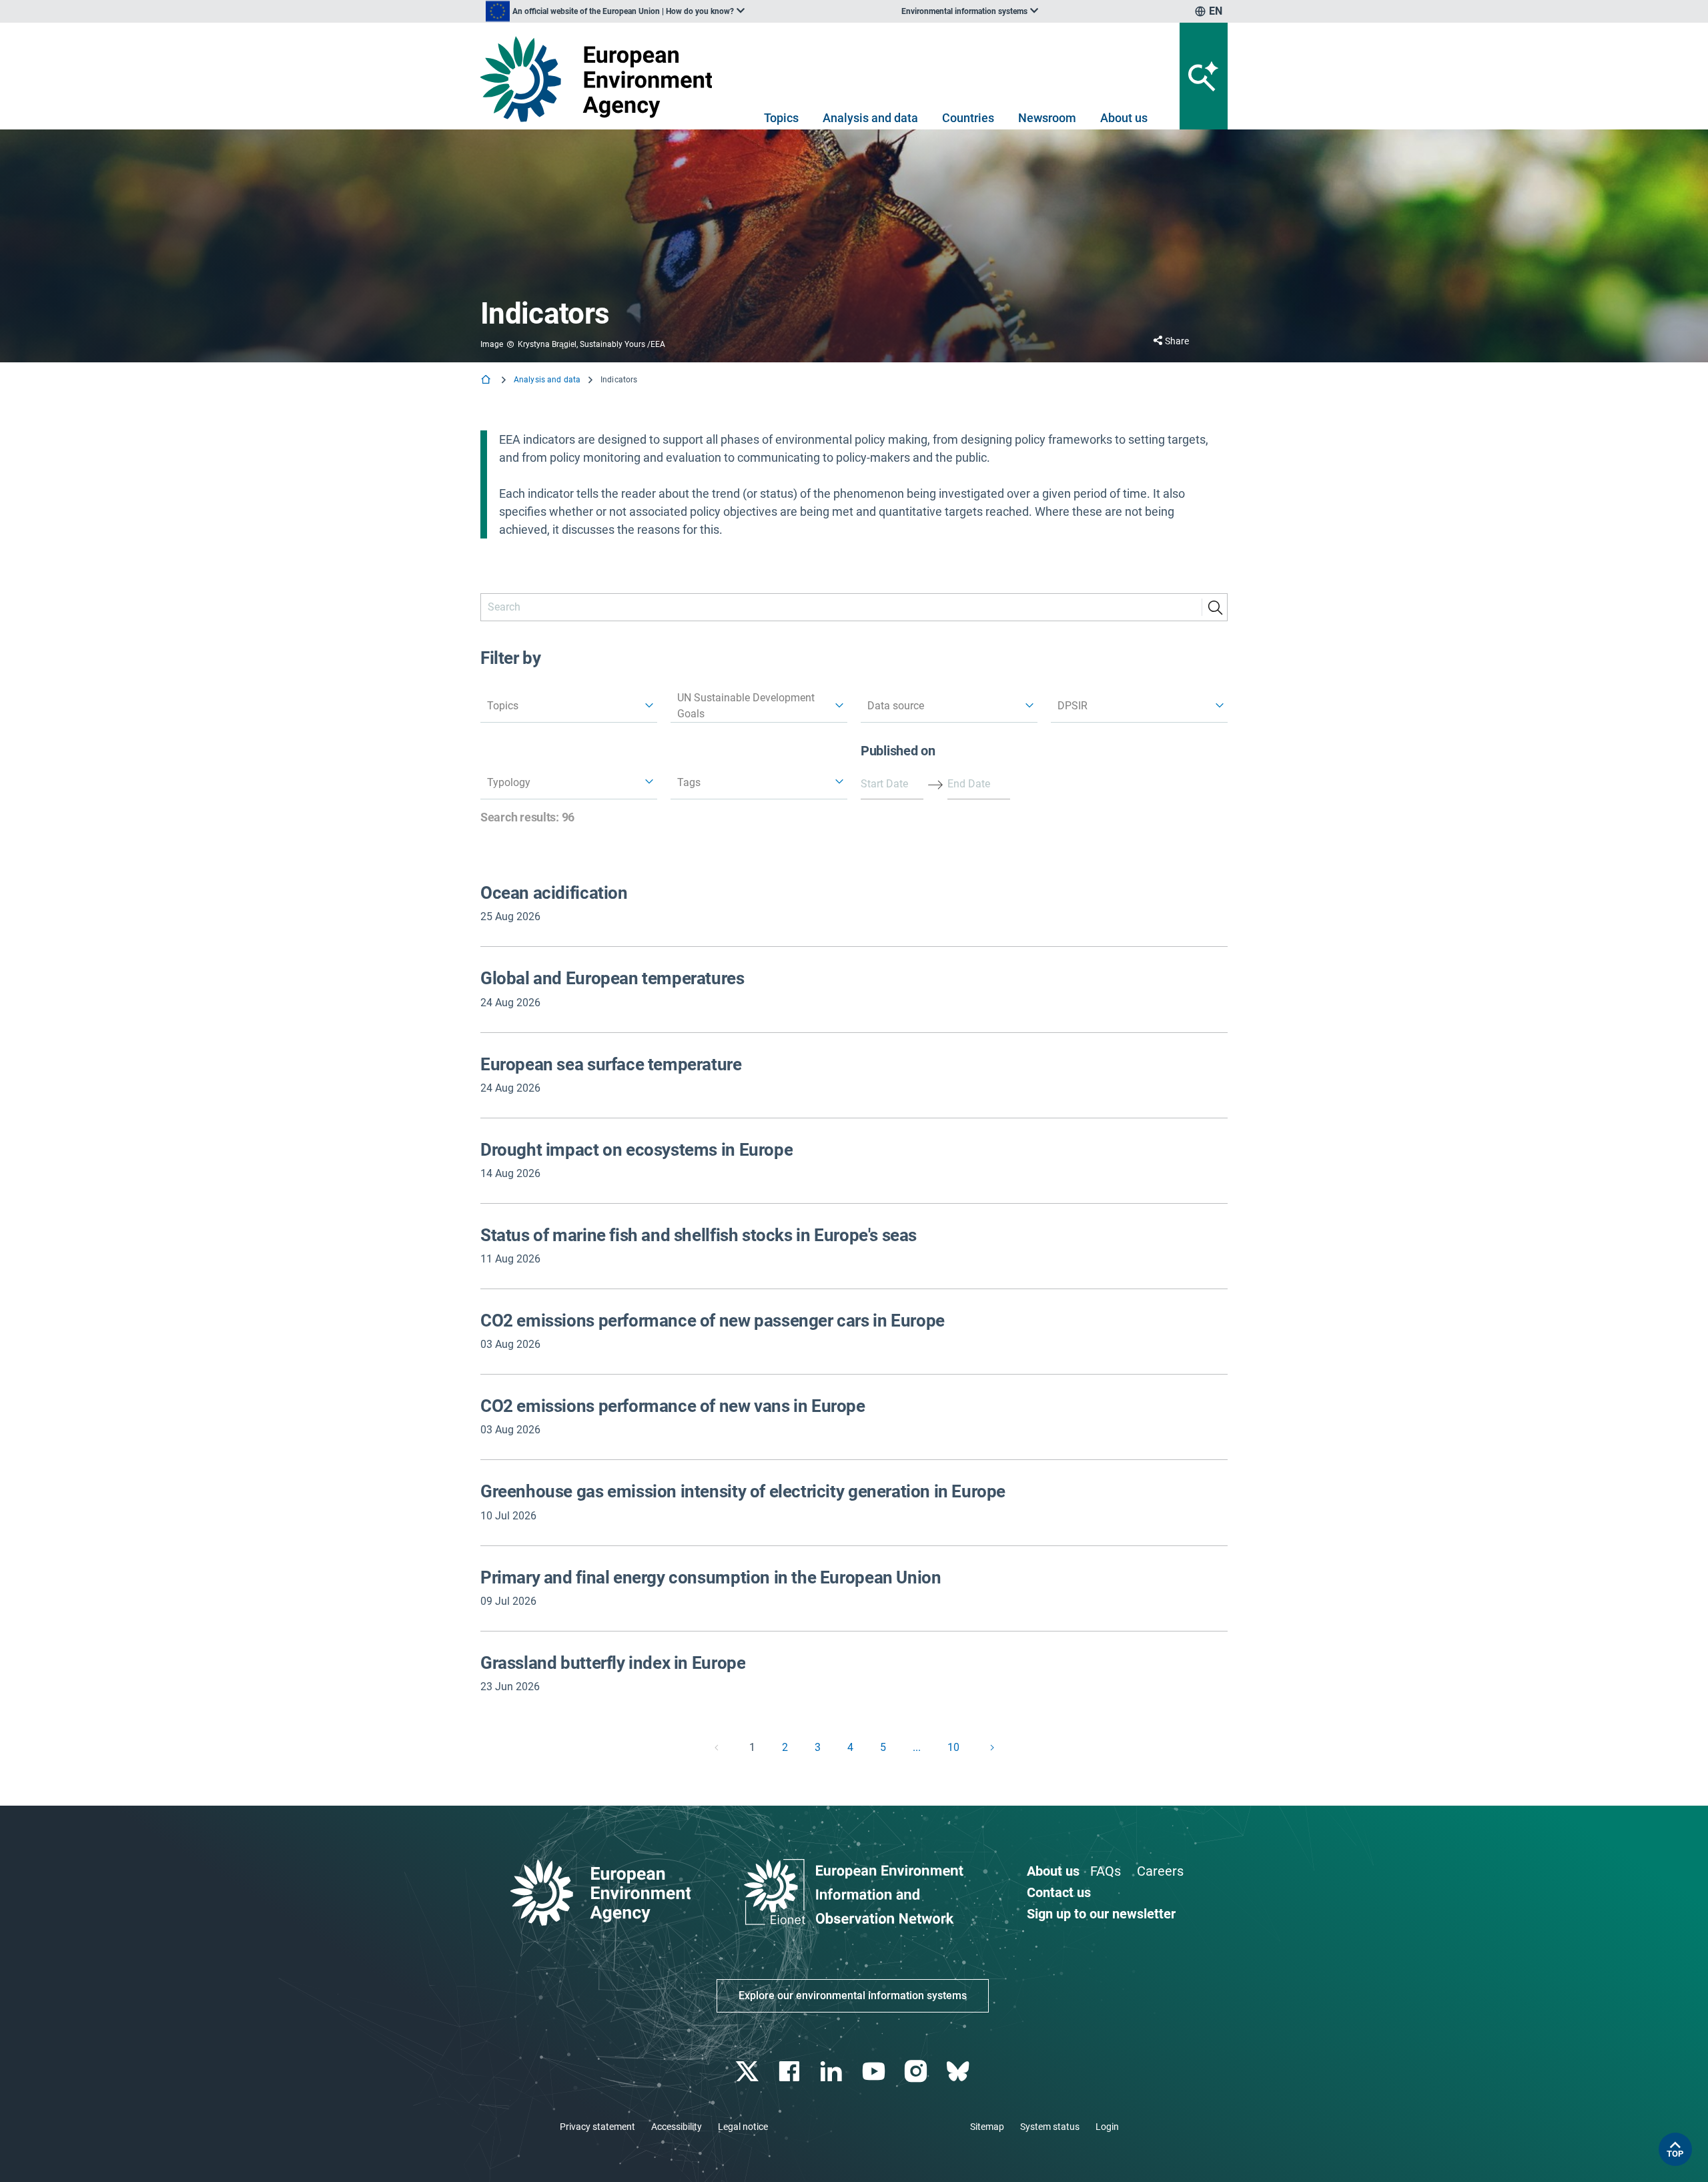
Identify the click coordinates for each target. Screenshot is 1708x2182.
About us (1124, 118)
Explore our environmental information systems (853, 1995)
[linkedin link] (833, 2072)
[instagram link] (917, 2072)
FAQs (1106, 1871)
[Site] (601, 79)
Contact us (1059, 1892)
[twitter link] (748, 2072)
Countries (968, 118)
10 (953, 1747)
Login (1107, 2127)
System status (1050, 2127)
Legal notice (743, 2127)
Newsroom (1047, 118)
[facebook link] (791, 2072)
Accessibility (677, 2127)
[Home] (487, 381)
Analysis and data (870, 118)
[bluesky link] (959, 2072)
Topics (781, 118)
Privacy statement (597, 2127)
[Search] (1215, 607)
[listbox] (615, 11)
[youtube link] (875, 2072)
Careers (1160, 1871)
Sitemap (987, 2127)
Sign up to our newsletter (1101, 1914)
